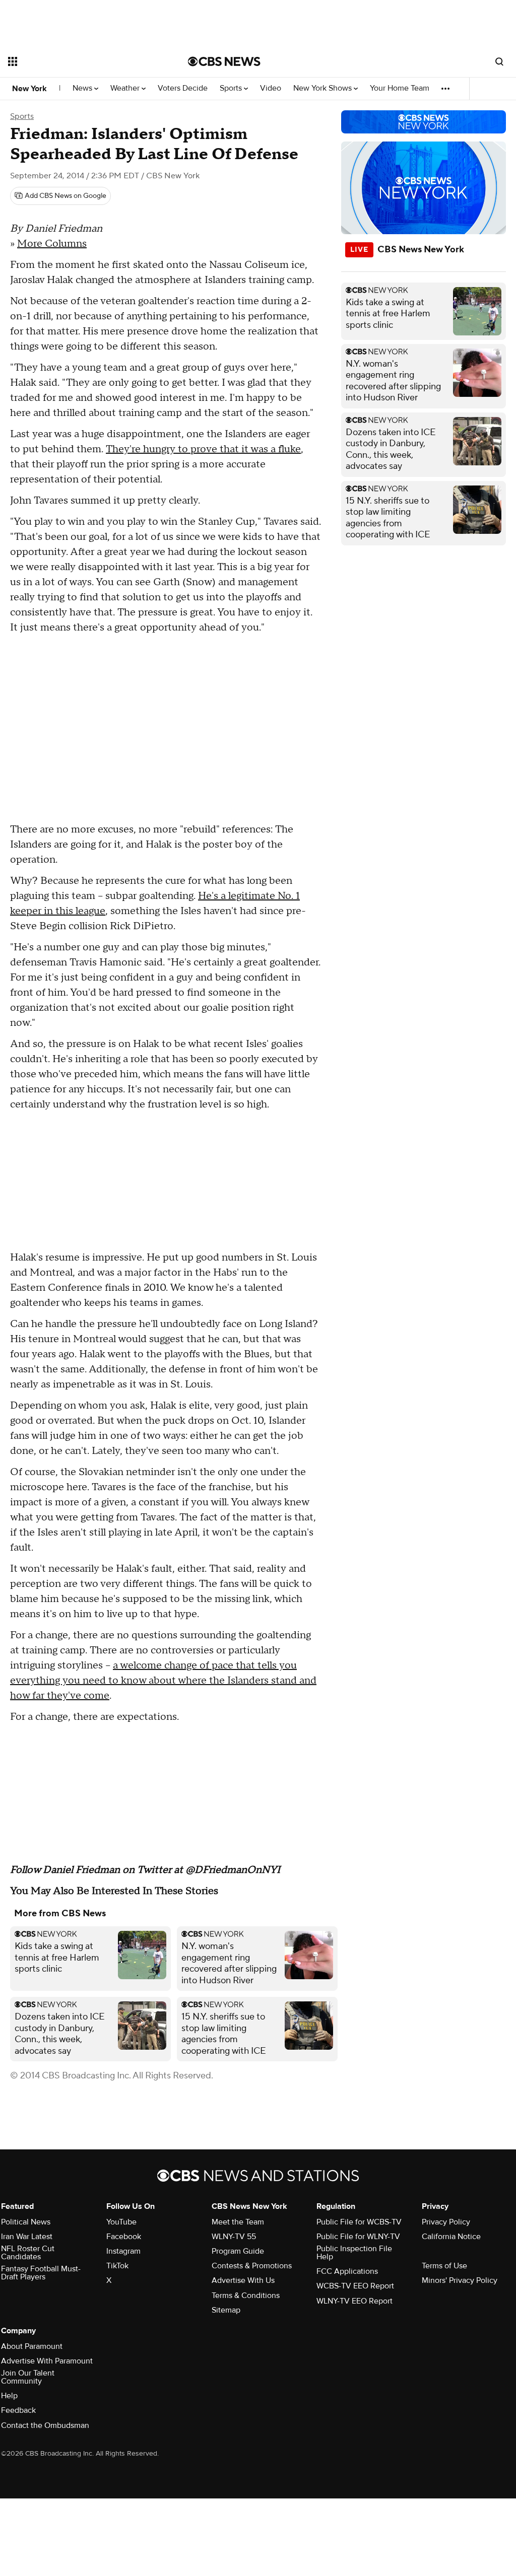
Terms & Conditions (246, 2295)
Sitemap (226, 2310)
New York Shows (324, 88)
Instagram (123, 2251)
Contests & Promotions (252, 2266)
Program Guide (238, 2251)
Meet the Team (238, 2222)
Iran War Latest (27, 2237)
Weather (126, 88)
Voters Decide (183, 88)
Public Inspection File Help (354, 2253)
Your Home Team (400, 88)
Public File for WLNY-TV (358, 2237)
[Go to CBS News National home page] (224, 61)
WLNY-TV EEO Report (354, 2301)
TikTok (117, 2266)
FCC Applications (347, 2271)
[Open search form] (499, 61)
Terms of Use (444, 2266)
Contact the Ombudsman (45, 2425)
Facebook (124, 2237)
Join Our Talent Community (28, 2377)
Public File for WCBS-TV (359, 2222)
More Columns (52, 244)
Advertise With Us (243, 2280)
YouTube (121, 2222)
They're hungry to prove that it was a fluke (203, 449)
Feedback (18, 2410)
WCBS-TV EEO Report (355, 2286)
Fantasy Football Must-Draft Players (41, 2273)
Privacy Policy (446, 2222)
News (83, 88)
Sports (232, 88)
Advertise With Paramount (47, 2361)
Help (9, 2396)
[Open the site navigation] (80, 61)
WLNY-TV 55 (234, 2237)
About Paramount (32, 2346)
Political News (26, 2222)
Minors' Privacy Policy (460, 2280)
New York (29, 89)
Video (271, 88)
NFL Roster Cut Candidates (28, 2253)
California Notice (451, 2237)
